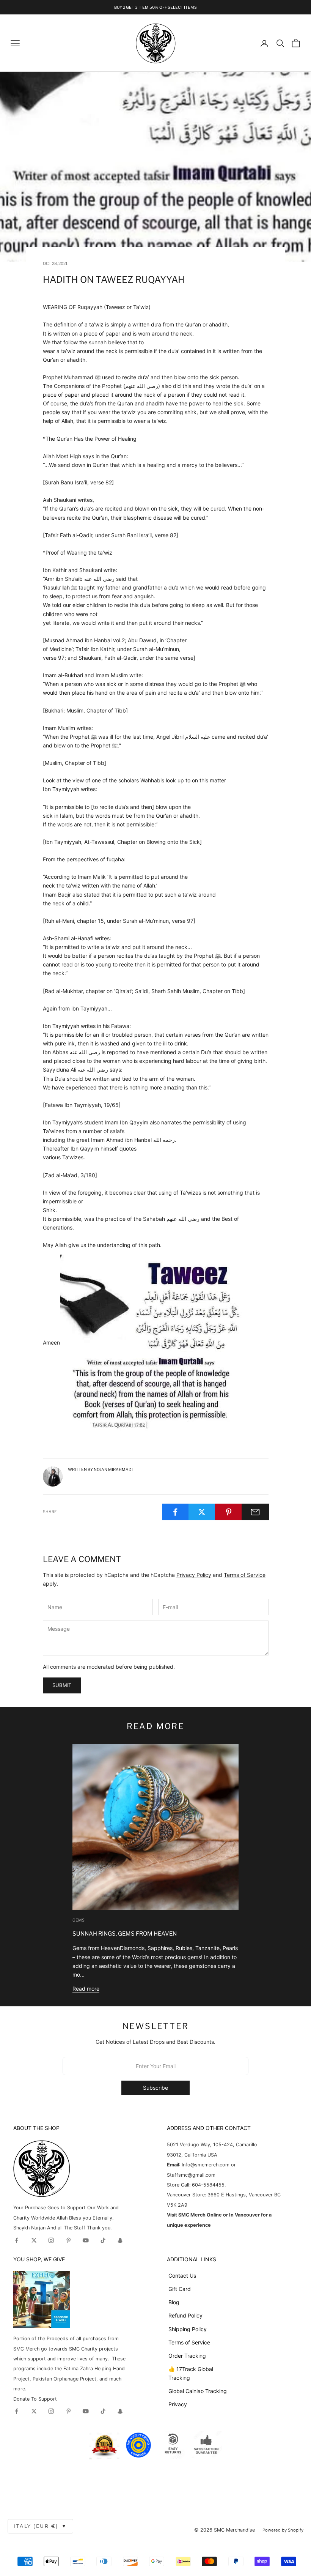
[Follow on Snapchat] (120, 2240)
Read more (86, 1989)
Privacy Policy (194, 1575)
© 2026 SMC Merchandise (225, 2530)
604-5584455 (207, 2185)
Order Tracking (187, 2356)
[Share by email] (255, 1512)
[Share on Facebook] (175, 1512)
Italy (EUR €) (40, 2526)
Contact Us (182, 2276)
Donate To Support (35, 2399)
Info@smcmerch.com (206, 2165)
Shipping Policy (188, 2329)
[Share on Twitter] (202, 1512)
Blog (174, 2302)
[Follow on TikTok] (103, 2240)
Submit (62, 1685)
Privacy (178, 2404)
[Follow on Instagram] (51, 2240)
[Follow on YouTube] (86, 2240)
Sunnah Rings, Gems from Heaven (125, 1934)
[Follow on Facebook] (17, 2240)
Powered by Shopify (283, 2530)
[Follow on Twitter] (34, 2240)
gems (79, 1920)
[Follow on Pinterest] (69, 2240)
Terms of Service (245, 1575)
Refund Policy (185, 2315)
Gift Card (180, 2289)
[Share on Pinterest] (229, 1512)
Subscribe (155, 2088)
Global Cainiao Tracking (198, 2391)
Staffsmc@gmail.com (191, 2175)
